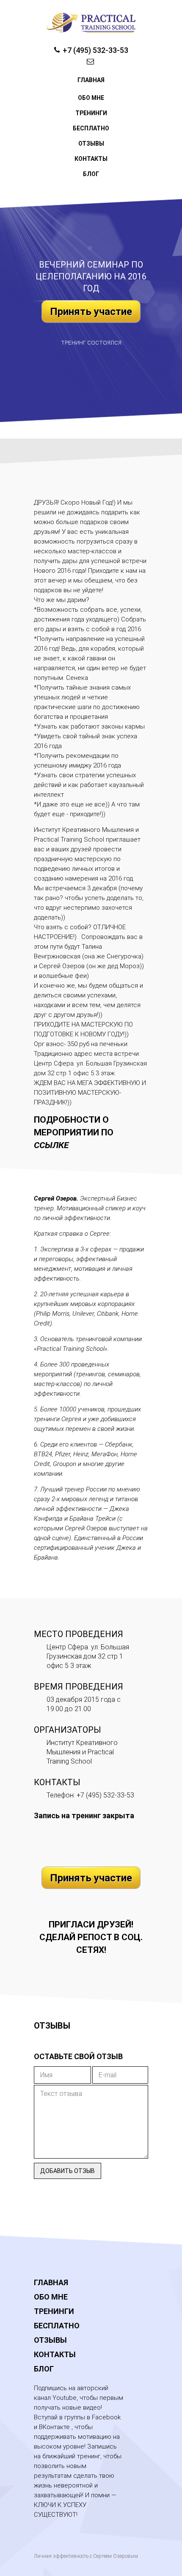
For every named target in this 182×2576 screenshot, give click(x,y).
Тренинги (91, 113)
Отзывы (91, 144)
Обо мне (91, 98)
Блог (91, 174)
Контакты (91, 159)
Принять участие (91, 312)
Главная (91, 80)
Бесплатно (91, 128)
